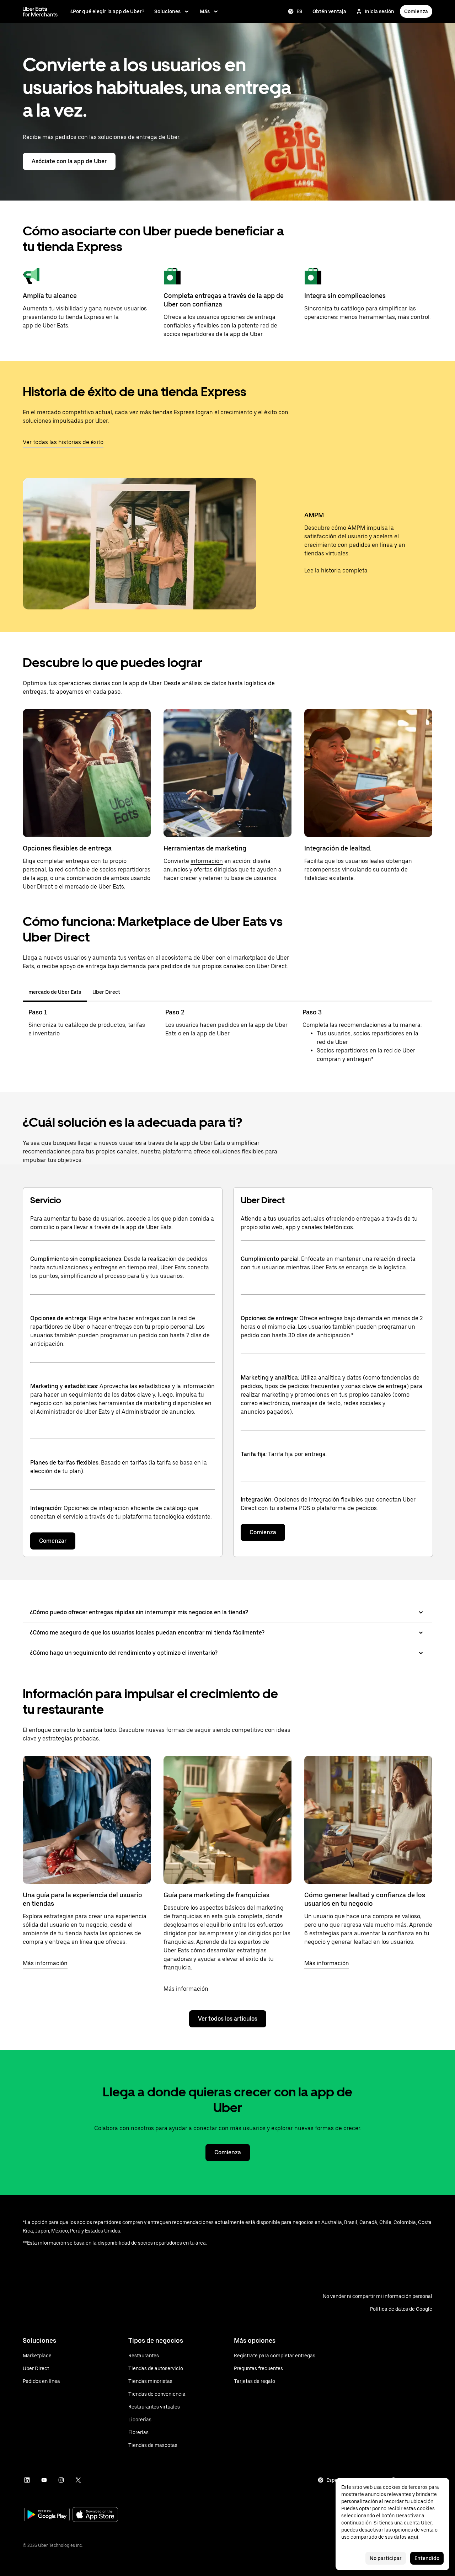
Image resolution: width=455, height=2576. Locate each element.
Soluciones (167, 11)
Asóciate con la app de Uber (69, 161)
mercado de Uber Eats (95, 887)
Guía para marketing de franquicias (216, 1895)
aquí (413, 2537)
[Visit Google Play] (47, 2515)
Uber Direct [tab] (106, 992)
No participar (386, 2558)
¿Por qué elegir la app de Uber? (107, 11)
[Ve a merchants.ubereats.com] (40, 11)
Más (205, 11)
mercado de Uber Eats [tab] (55, 992)
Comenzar (53, 1541)
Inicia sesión (379, 11)
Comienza (416, 11)
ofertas (203, 870)
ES (299, 11)
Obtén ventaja (329, 11)
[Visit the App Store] (95, 2515)
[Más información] (87, 1820)
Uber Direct (38, 887)
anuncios (176, 870)
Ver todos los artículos (228, 2019)
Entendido (427, 2558)
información (207, 861)
